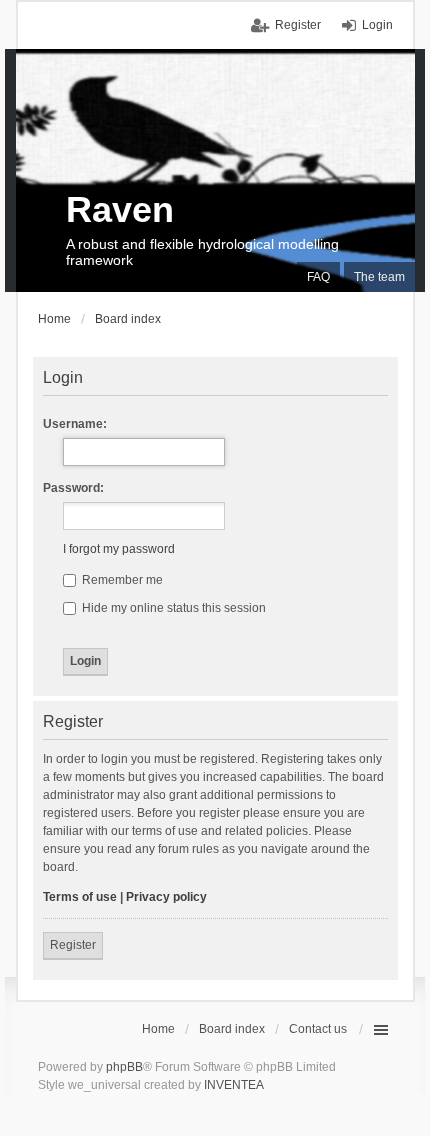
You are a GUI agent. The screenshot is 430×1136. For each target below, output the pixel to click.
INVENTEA (234, 1085)
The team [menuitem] (379, 277)
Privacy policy (166, 897)
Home (158, 1029)
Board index (232, 1029)
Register (73, 945)
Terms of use (80, 897)
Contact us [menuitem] (318, 1029)
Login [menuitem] (377, 25)
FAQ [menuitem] (318, 277)
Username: (75, 424)
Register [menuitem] (298, 25)
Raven (120, 209)
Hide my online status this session (172, 608)
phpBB (124, 1067)
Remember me (121, 580)
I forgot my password (119, 549)
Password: (73, 488)
